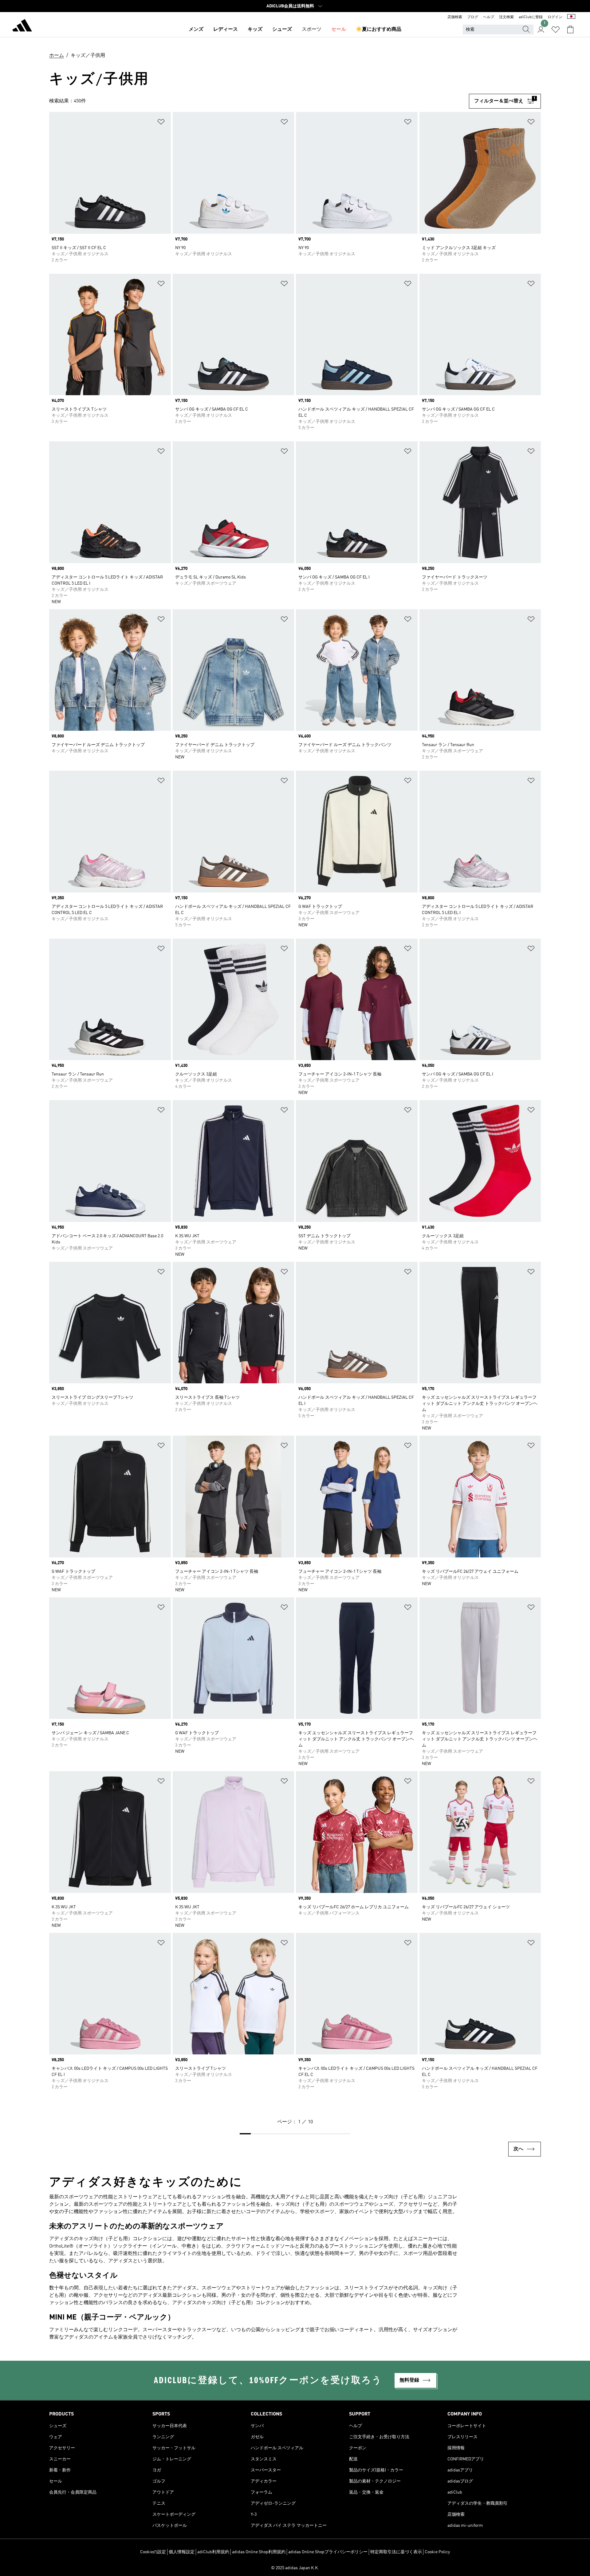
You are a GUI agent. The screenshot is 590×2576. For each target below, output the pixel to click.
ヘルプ (489, 17)
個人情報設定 (182, 2552)
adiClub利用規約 (213, 2552)
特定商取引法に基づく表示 (396, 2552)
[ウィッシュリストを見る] (556, 30)
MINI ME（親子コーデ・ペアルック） (112, 2318)
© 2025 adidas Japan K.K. (295, 2568)
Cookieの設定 (153, 2552)
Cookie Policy (437, 2552)
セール (339, 30)
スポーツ (312, 30)
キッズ (255, 30)
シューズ (282, 30)
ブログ (473, 17)
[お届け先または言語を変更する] (571, 17)
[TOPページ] (22, 26)
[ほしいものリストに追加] (161, 123)
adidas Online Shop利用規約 (259, 2552)
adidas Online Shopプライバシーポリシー (328, 2552)
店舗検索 (455, 17)
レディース (226, 30)
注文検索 (506, 17)
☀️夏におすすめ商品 (379, 30)
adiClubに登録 (531, 17)
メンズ (196, 30)
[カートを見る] (570, 30)
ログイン (555, 17)
